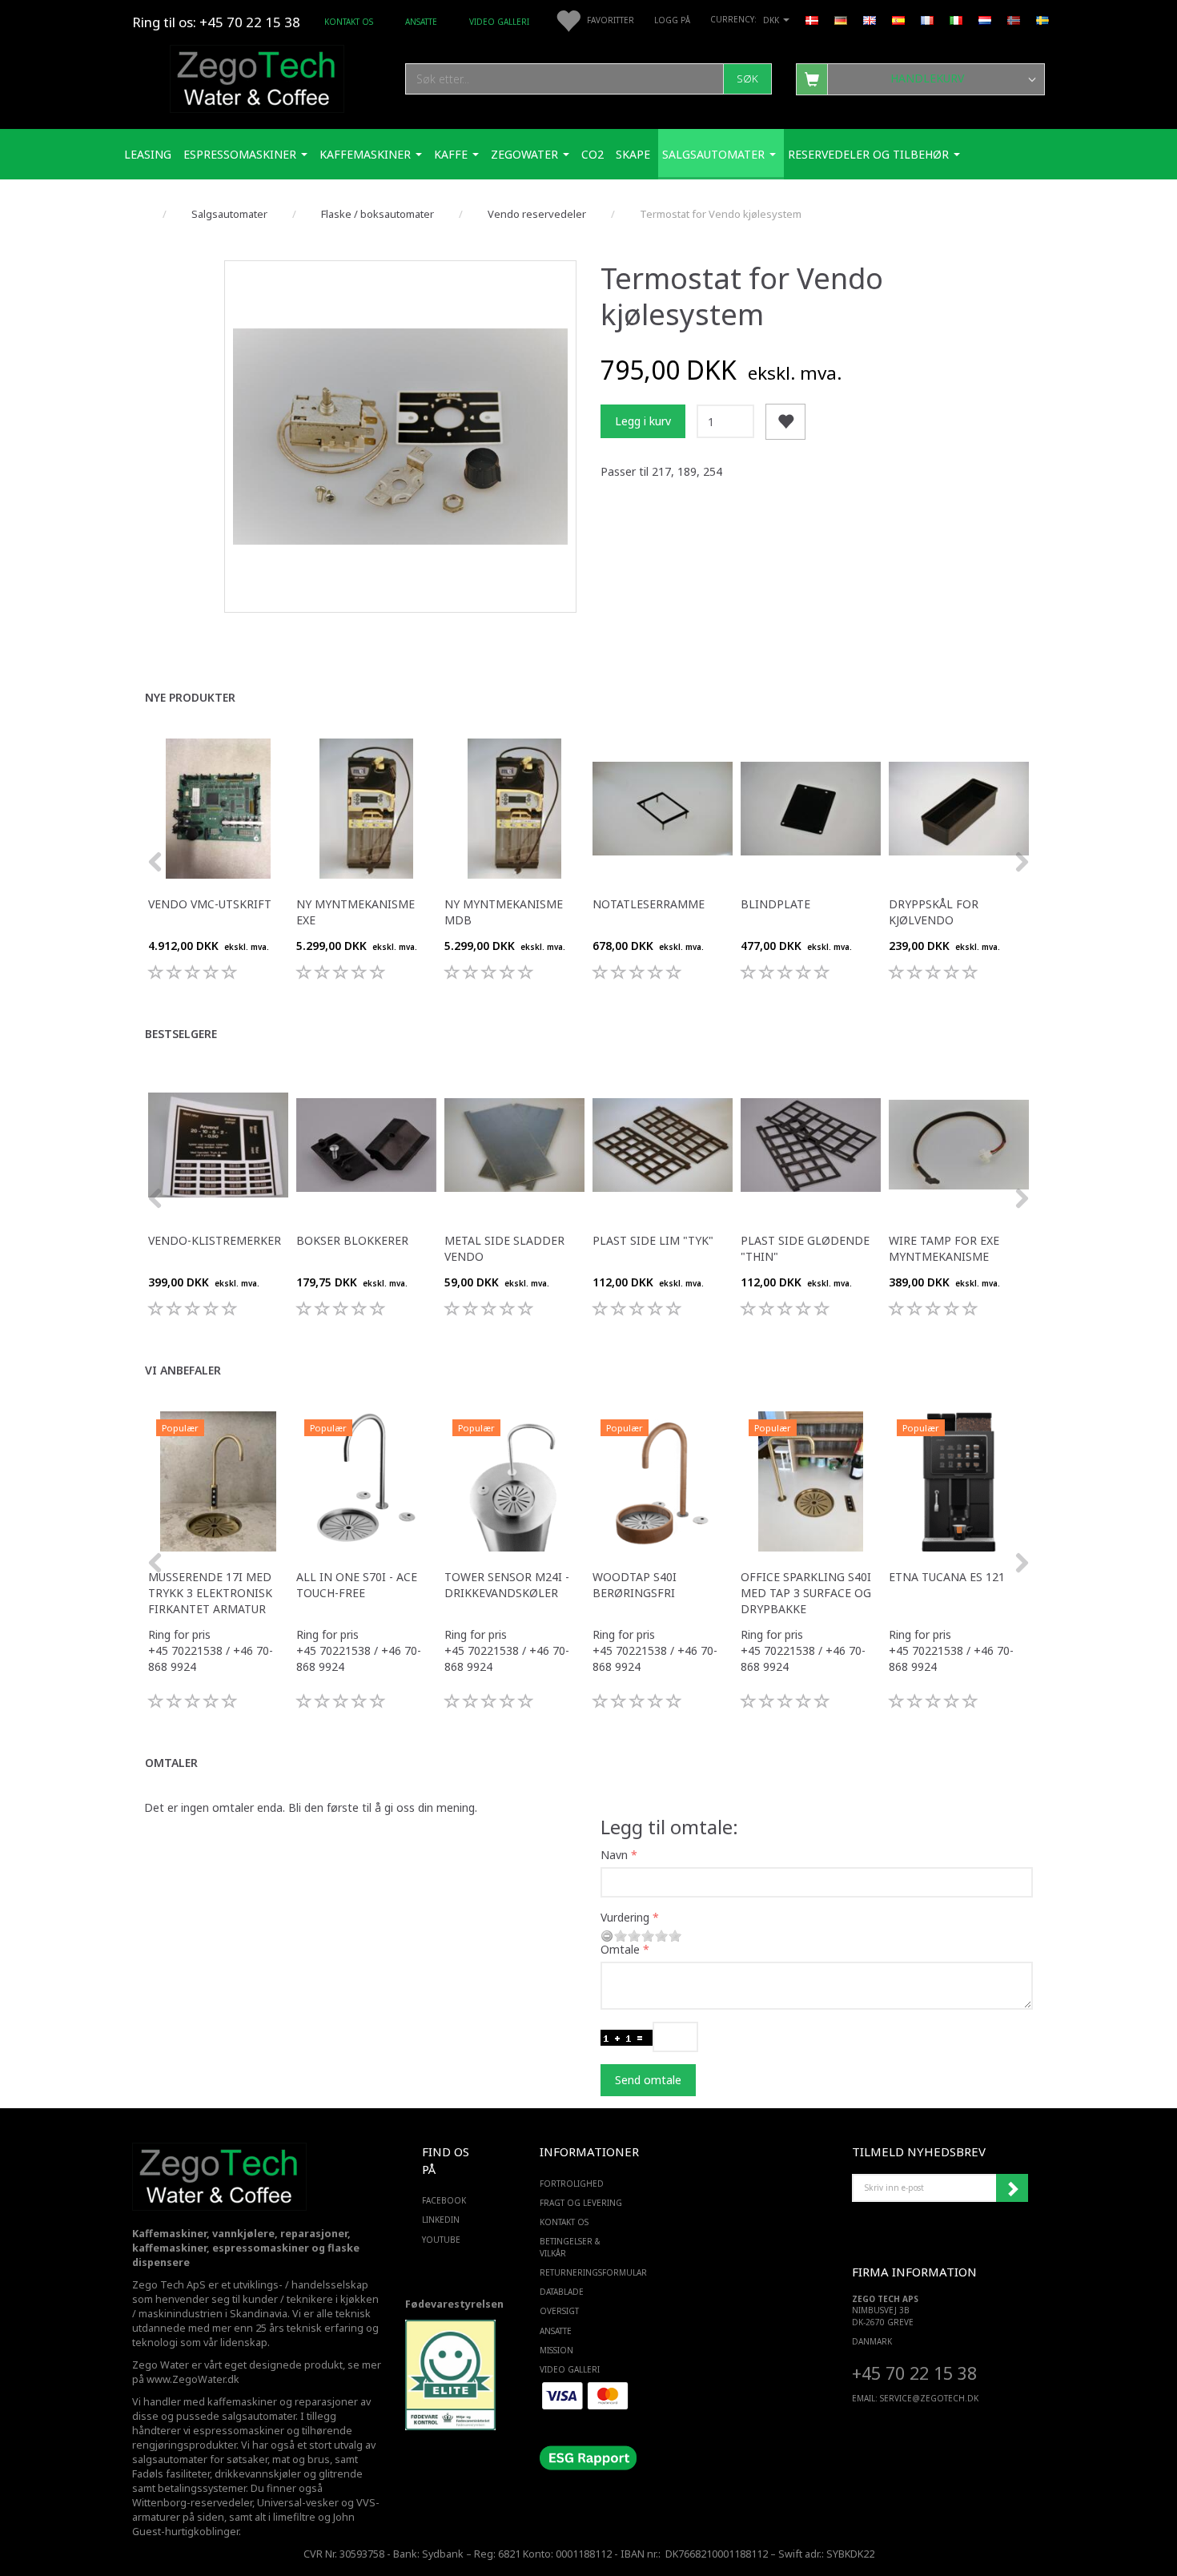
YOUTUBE (441, 2240)
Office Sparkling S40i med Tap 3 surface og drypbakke (806, 1593)
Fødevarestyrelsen (454, 2304)
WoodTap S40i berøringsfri (635, 1585)
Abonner (1012, 2188)
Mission (556, 2350)
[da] (812, 19)
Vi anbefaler (183, 1370)
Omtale (620, 1949)
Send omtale (648, 2080)
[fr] (927, 19)
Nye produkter (190, 697)
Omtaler (171, 1763)
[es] (898, 19)
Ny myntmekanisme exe (356, 912)
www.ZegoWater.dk (193, 2379)
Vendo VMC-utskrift (210, 904)
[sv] (1042, 19)
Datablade (562, 2292)
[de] (841, 19)
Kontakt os (349, 22)
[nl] (985, 19)
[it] (956, 19)
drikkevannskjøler (258, 2474)
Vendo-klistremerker (215, 1240)
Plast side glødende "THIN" (805, 1248)
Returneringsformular (585, 2272)
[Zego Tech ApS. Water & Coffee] (257, 76)
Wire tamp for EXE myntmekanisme (944, 1248)
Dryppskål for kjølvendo (934, 912)
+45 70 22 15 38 (914, 2373)
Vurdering (625, 1917)
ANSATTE (421, 22)
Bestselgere (181, 1034)
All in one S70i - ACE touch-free (357, 1585)
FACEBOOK (444, 2200)
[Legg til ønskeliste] (785, 422)
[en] (870, 19)
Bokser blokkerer (352, 1240)
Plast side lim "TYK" (653, 1240)
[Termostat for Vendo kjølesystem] (400, 437)
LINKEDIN (441, 2220)
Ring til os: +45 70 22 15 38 (216, 22)
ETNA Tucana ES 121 (947, 1577)
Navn (614, 1855)
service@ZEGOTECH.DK (929, 2398)
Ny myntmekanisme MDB (504, 912)
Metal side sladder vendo (504, 1248)
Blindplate (775, 904)
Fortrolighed (572, 2184)
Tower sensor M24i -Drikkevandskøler (507, 1585)
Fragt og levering (581, 2203)
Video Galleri (499, 22)
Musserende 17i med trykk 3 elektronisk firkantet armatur (210, 1593)
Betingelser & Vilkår (570, 2247)
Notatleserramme (649, 904)
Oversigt (559, 2311)
